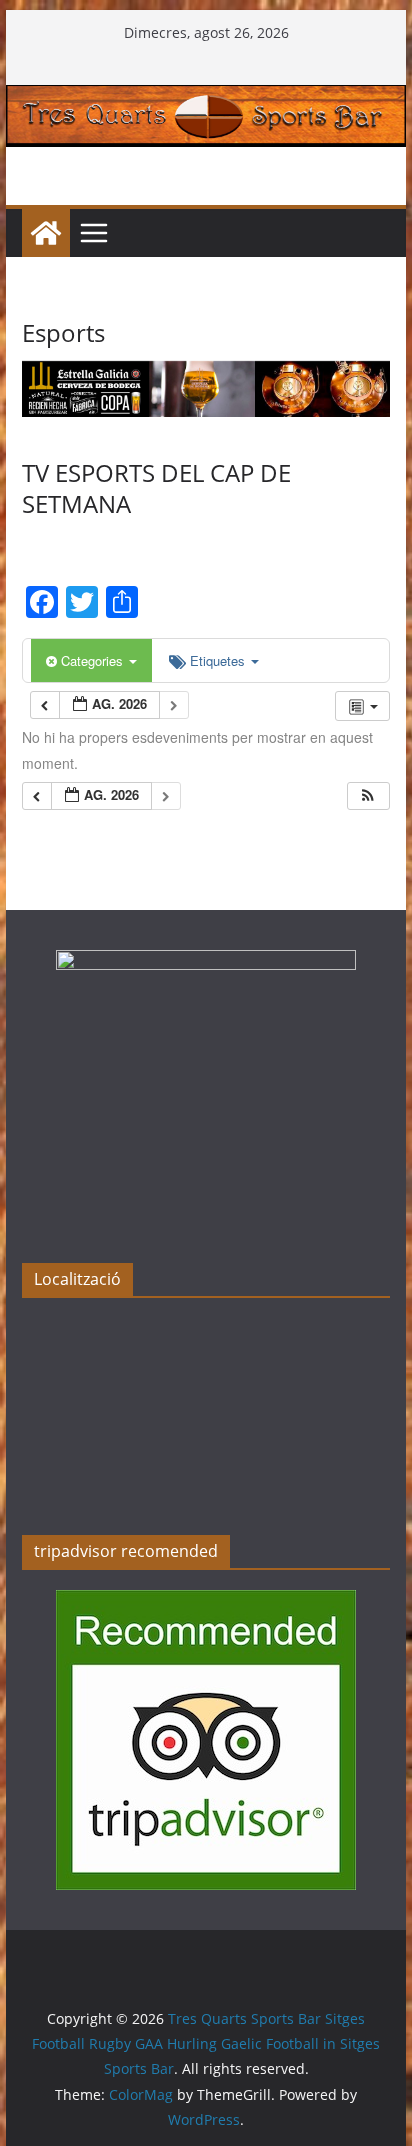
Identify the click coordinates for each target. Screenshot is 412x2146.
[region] (206, 389)
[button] (368, 796)
